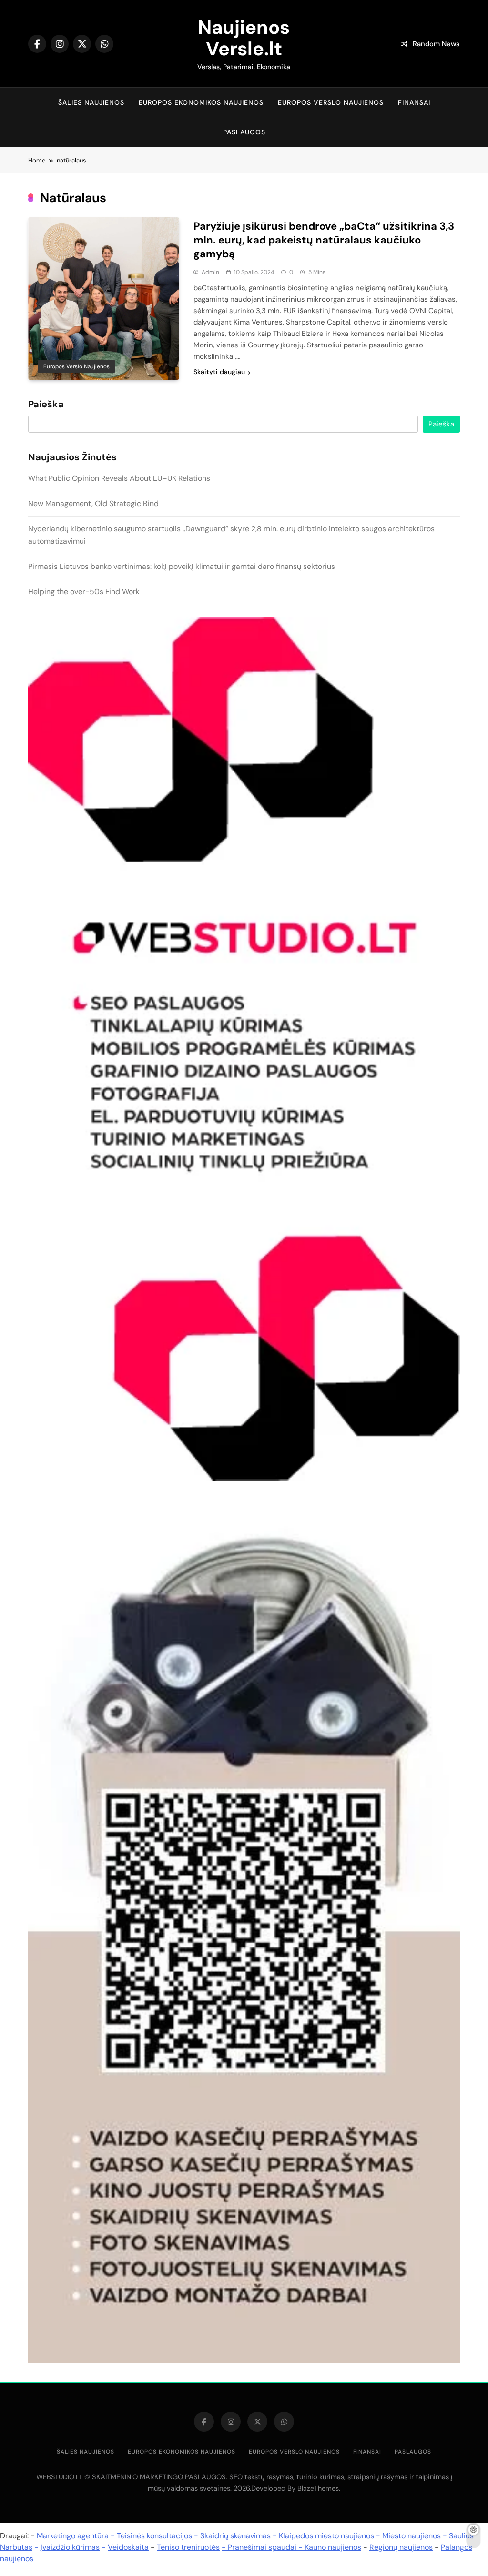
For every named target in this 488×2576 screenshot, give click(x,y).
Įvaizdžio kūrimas (70, 2547)
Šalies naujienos (91, 102)
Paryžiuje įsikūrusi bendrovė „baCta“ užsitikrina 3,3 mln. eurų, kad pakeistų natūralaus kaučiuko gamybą (324, 240)
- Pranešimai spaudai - (263, 2547)
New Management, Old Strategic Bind (93, 503)
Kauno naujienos (333, 2547)
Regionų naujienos (401, 2547)
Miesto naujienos (412, 2536)
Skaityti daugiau (219, 372)
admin (210, 272)
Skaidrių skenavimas (235, 2536)
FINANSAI (414, 102)
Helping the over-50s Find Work (84, 592)
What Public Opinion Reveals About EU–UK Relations (119, 478)
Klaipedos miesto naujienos (326, 2536)
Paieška (46, 405)
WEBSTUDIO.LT (59, 2477)
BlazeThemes (318, 2488)
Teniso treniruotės (188, 2547)
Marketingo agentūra (73, 2536)
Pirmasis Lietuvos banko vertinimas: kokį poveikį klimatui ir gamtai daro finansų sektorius (182, 566)
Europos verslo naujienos (331, 102)
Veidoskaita (128, 2547)
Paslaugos (244, 132)
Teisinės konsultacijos (154, 2536)
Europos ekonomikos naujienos (201, 102)
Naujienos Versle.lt (244, 38)
